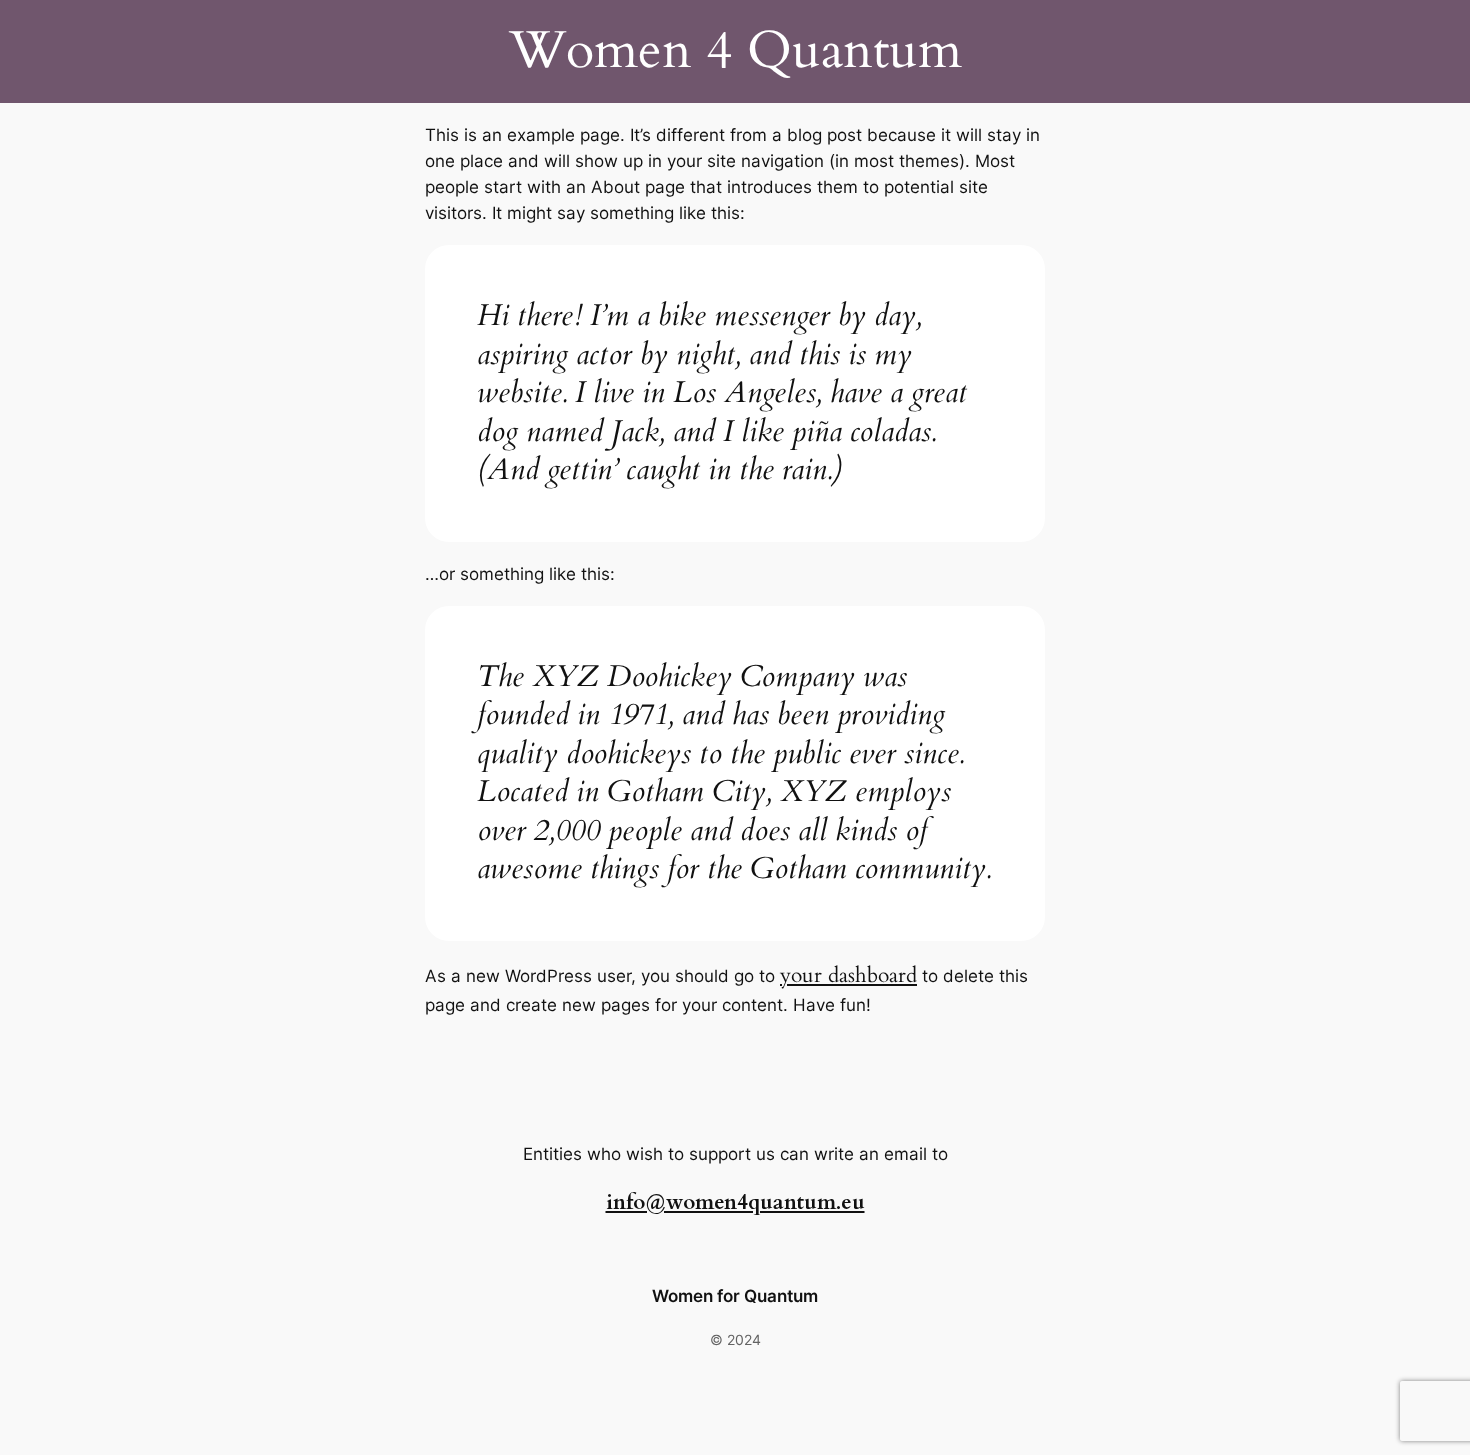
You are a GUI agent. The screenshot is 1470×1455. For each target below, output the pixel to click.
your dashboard (848, 975)
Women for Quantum (735, 1296)
